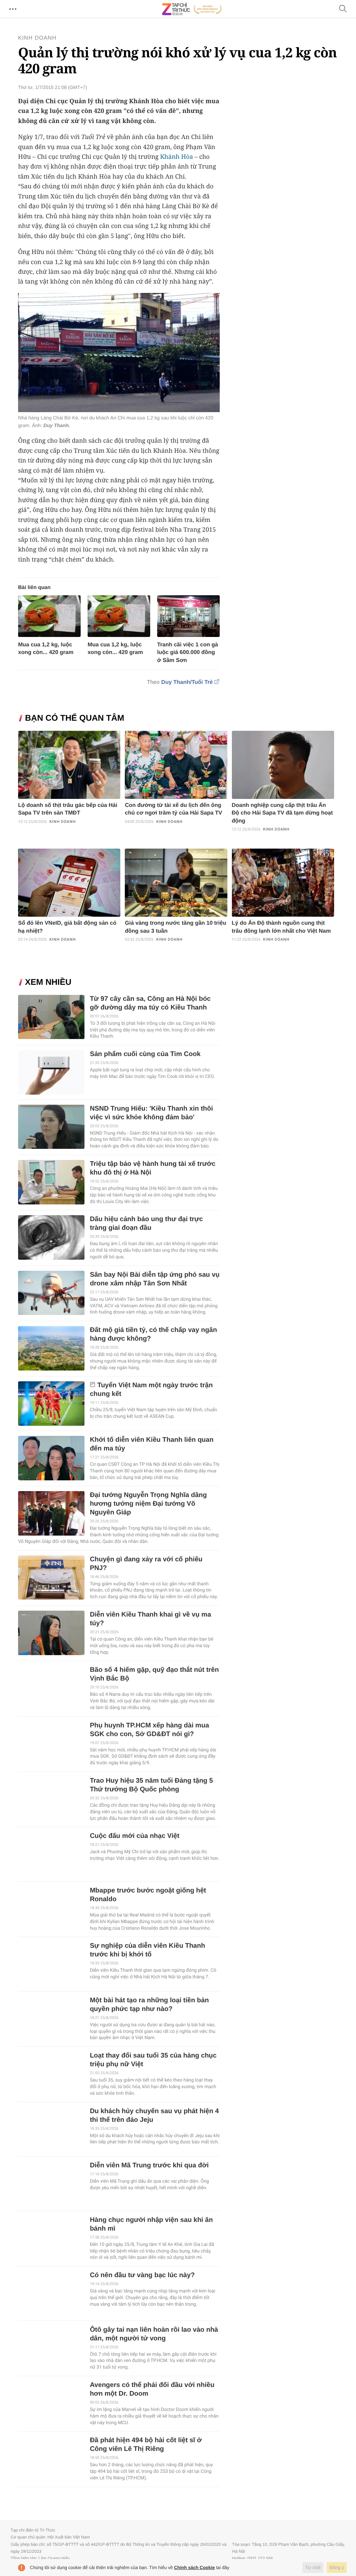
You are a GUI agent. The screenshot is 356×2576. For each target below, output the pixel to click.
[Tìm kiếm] (343, 9)
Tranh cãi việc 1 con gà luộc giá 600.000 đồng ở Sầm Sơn (188, 652)
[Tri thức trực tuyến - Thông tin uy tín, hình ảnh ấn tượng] (192, 9)
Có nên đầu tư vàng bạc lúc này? (142, 2275)
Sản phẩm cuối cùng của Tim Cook (145, 1054)
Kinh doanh (37, 38)
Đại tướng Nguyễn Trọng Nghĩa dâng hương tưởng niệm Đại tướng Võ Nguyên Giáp (148, 1504)
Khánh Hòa (177, 157)
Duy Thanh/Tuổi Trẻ (187, 682)
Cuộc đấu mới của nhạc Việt (134, 1836)
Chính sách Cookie (195, 2567)
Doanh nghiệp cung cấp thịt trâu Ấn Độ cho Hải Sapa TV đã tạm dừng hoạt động (282, 813)
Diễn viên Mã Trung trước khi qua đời (149, 2165)
